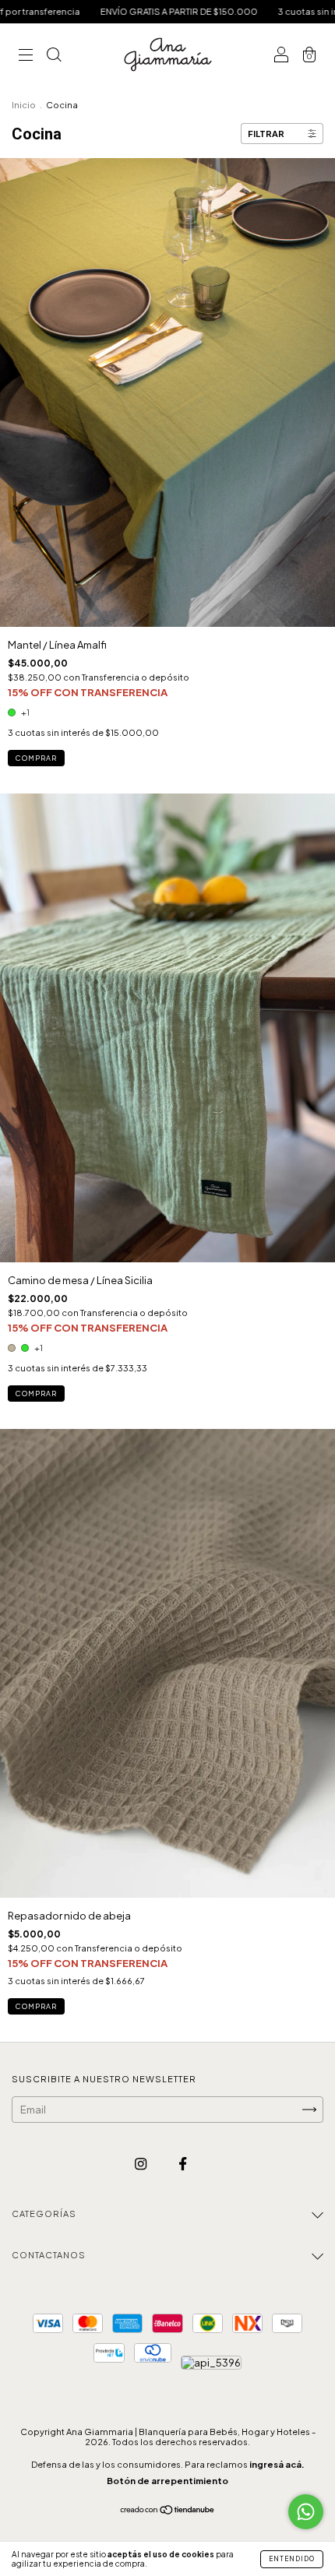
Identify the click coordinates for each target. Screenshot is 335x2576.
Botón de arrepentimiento (167, 2481)
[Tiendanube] (168, 2511)
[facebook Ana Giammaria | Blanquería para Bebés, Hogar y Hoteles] (183, 2164)
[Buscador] (54, 56)
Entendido (292, 2559)
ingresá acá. (277, 2464)
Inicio (24, 105)
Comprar (36, 758)
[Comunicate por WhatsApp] (306, 2512)
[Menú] (26, 56)
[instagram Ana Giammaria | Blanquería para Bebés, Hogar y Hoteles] (141, 2164)
